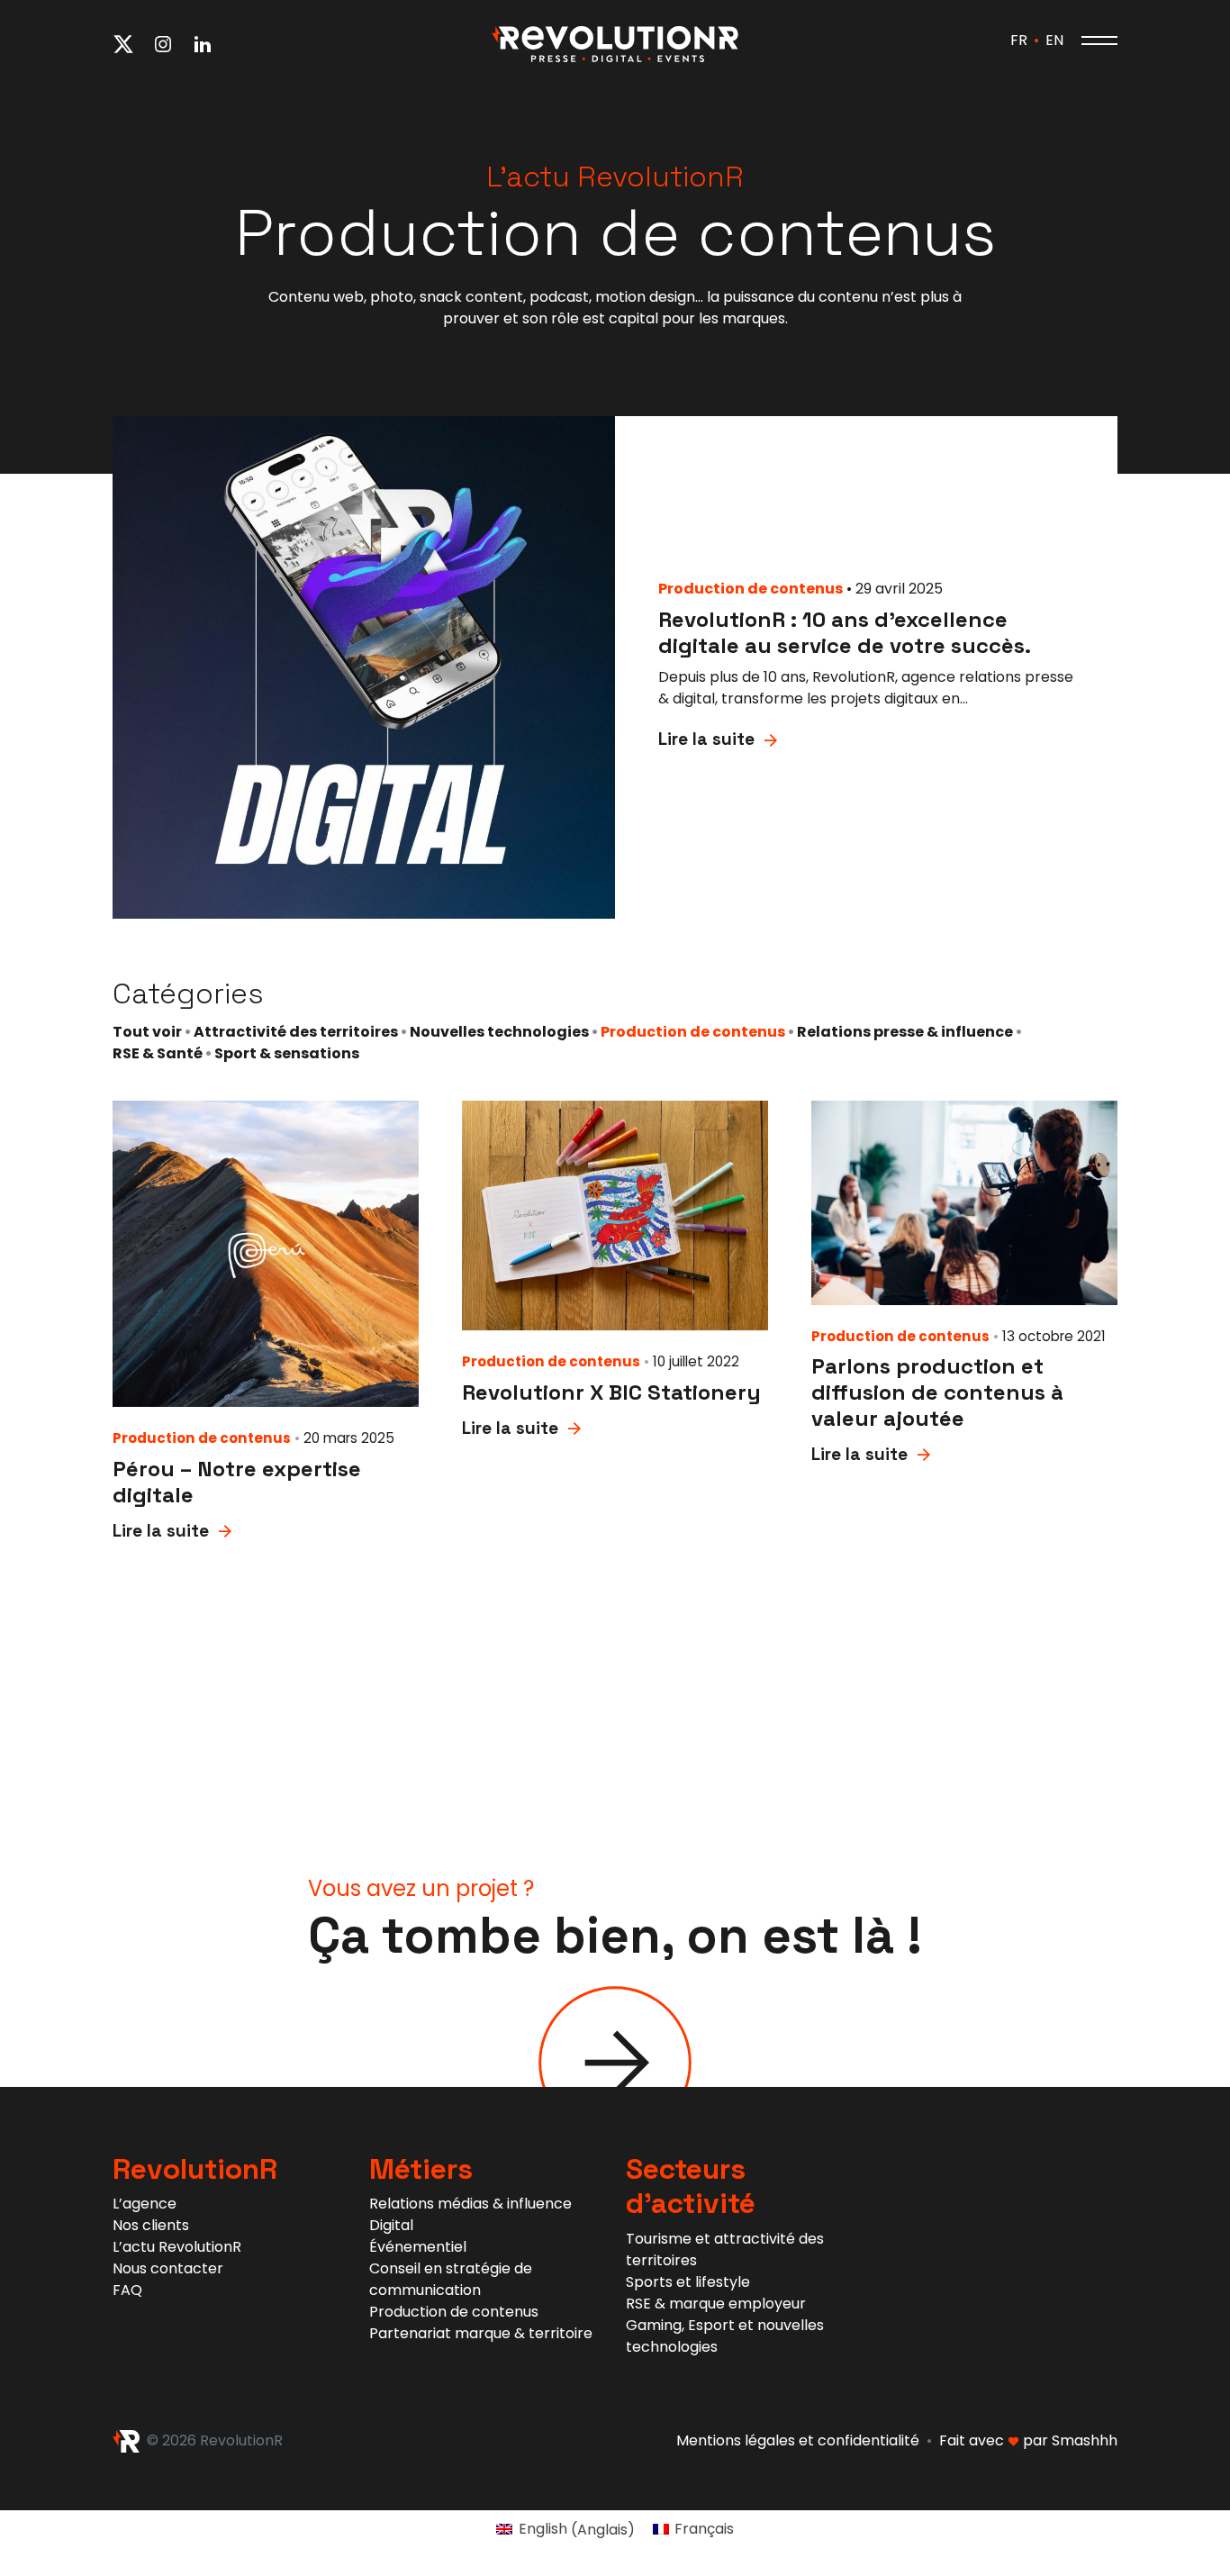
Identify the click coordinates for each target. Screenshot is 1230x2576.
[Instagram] (163, 43)
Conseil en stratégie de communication (451, 2279)
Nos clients (151, 2225)
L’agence (145, 2204)
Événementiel (418, 2247)
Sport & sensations (287, 1053)
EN (1054, 40)
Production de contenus (693, 1032)
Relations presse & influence (905, 1032)
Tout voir (147, 1032)
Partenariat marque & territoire (481, 2333)
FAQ (127, 2290)
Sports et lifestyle (688, 2282)
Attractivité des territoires (296, 1032)
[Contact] (615, 2061)
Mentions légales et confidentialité (798, 2440)
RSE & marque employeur (716, 2304)
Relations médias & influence (470, 2204)
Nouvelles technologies (499, 1032)
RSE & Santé (158, 1053)
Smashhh (1085, 2440)
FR (1019, 40)
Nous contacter (168, 2268)
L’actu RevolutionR (177, 2247)
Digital (391, 2225)
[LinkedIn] (203, 43)
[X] (123, 43)
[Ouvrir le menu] (1099, 41)
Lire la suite (706, 739)
